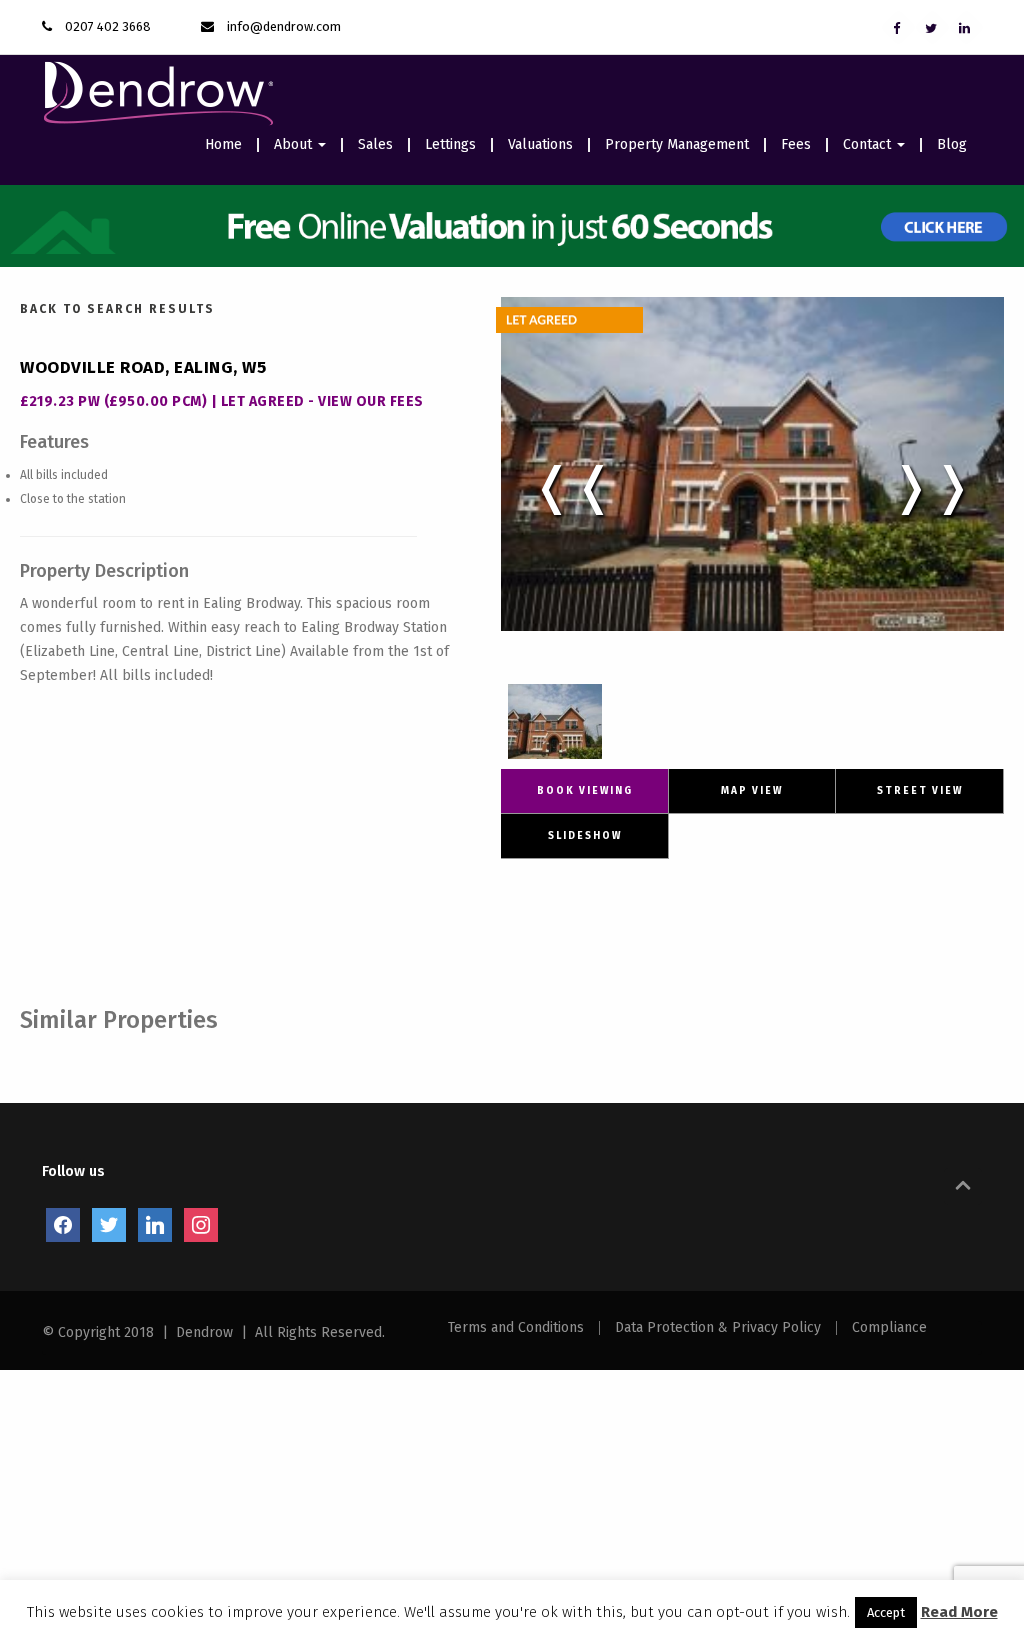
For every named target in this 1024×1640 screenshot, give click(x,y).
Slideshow (585, 836)
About (295, 145)
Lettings (450, 145)
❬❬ (573, 486)
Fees (796, 145)
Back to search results (117, 309)
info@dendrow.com (284, 26)
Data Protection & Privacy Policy (718, 1328)
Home (223, 145)
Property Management (677, 145)
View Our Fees (371, 401)
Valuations (540, 145)
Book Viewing (585, 791)
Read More (959, 1612)
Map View (752, 791)
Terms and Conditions (516, 1328)
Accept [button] (886, 1612)
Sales (375, 145)
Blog (952, 145)
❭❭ (932, 486)
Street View (920, 791)
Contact (869, 145)
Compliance (889, 1328)
